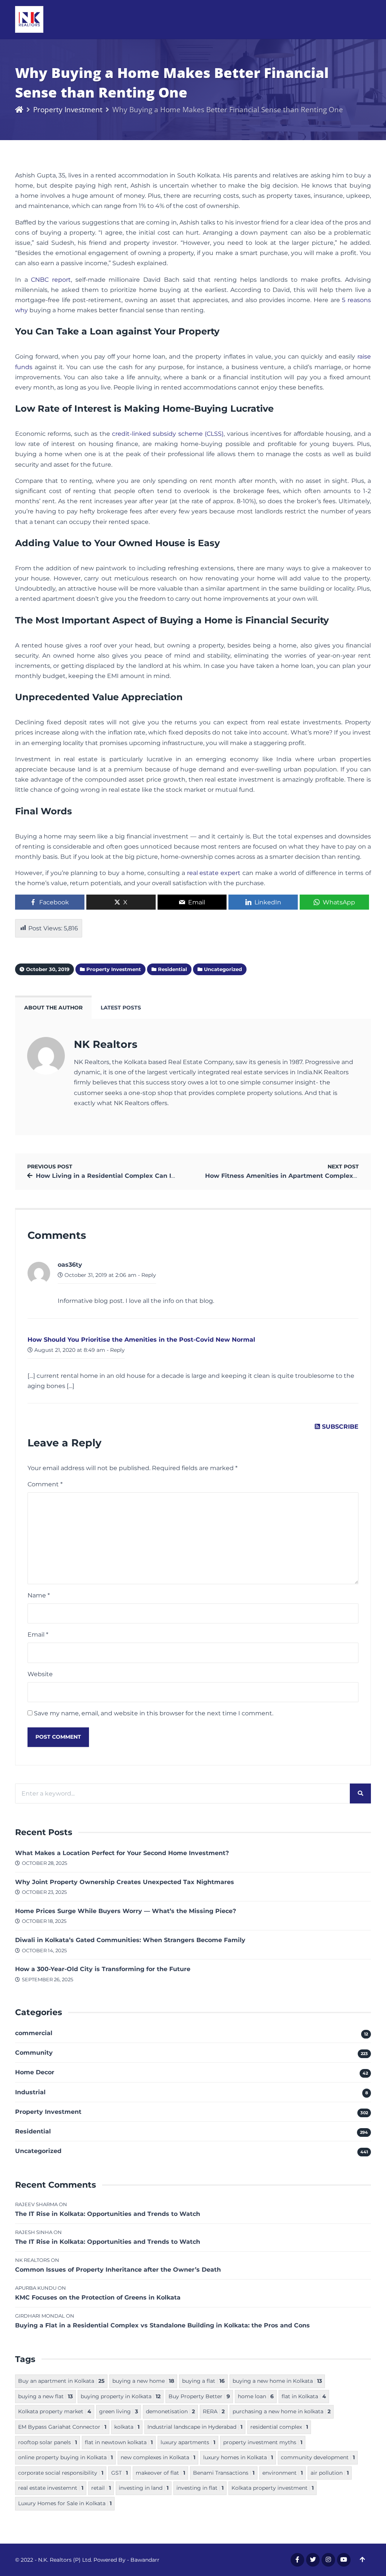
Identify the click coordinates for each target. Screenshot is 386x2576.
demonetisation (170, 2411)
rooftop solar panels (47, 2442)
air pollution (330, 2473)
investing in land (144, 2488)
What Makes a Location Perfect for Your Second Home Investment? (122, 1853)
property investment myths (263, 2442)
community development (318, 2457)
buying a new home (143, 2381)
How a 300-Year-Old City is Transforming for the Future (103, 1969)
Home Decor (35, 2072)
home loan (256, 2396)
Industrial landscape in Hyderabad (195, 2427)
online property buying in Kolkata (65, 2457)
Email (38, 1635)
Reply (149, 1275)
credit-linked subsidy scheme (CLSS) (168, 434)
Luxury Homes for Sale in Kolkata (65, 2503)
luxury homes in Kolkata (238, 2457)
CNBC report (51, 280)
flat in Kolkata (304, 2396)
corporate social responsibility (61, 2473)
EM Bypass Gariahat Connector (62, 2427)
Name (39, 1595)
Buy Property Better (199, 2396)
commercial (34, 2033)
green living (119, 2411)
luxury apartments (188, 2442)
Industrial (30, 2092)
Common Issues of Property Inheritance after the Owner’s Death (118, 2270)
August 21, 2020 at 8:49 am (69, 1350)
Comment (45, 1484)
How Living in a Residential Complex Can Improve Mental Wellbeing (145, 1176)
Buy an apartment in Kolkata (61, 2381)
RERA (214, 2411)
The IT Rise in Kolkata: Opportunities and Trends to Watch (108, 2214)
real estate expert (214, 873)
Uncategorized (38, 2151)
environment (283, 2473)
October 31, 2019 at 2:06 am (100, 1275)
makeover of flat (160, 2473)
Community (34, 2053)
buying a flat (203, 2381)
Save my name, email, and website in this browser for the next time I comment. (154, 1713)
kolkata (127, 2427)
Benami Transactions (224, 2473)
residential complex (279, 2427)
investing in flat (200, 2488)
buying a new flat (45, 2396)
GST (119, 2473)
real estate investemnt (51, 2488)
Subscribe (339, 1427)
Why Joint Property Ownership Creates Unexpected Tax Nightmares (125, 1882)
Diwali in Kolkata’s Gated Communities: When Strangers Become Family (130, 1940)
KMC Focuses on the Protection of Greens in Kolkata (98, 2297)
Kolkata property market (55, 2411)
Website (40, 1674)
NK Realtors (106, 1044)
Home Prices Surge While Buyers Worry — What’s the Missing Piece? (126, 1911)
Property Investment (68, 109)
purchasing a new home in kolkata (282, 2411)
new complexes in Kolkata (158, 2457)
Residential (33, 2131)
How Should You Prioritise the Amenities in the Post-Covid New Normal (141, 1340)
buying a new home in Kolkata (277, 2381)
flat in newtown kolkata (119, 2442)
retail (101, 2488)
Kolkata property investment (273, 2488)
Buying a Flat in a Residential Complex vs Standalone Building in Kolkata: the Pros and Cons (162, 2325)
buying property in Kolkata (121, 2396)
